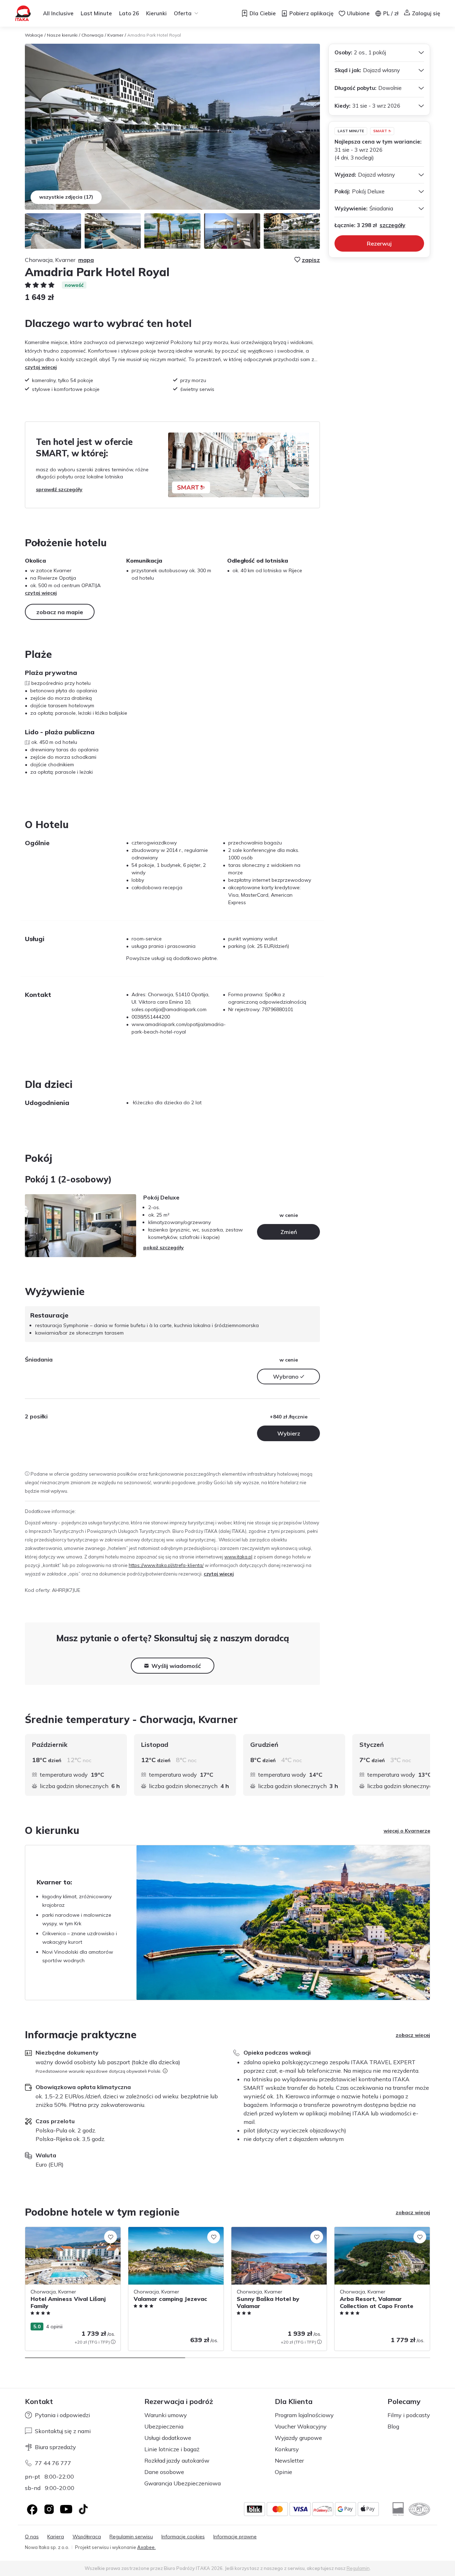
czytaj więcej (41, 367)
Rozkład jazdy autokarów (177, 2460)
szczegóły (392, 225)
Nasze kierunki (62, 35)
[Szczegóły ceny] (113, 2342)
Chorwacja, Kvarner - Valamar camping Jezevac (174, 2234)
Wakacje (34, 35)
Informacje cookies (183, 2537)
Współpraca (87, 2537)
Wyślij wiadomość (176, 1666)
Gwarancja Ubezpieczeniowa (183, 2483)
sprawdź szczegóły (59, 489)
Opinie (283, 2472)
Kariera (56, 2537)
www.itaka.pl (238, 1557)
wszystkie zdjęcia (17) (66, 197)
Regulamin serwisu (131, 2537)
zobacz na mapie (60, 612)
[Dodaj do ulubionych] (111, 2237)
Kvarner (115, 35)
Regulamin (358, 2568)
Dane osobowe (164, 2472)
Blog (393, 2426)
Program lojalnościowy (304, 2415)
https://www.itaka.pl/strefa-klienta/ (166, 1565)
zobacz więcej (413, 2035)
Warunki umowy (166, 2415)
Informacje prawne (235, 2537)
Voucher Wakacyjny (301, 2426)
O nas (32, 2537)
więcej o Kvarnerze (407, 1831)
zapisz (311, 260)
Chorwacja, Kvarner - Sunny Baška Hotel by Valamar (279, 2234)
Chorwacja (92, 35)
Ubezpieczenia (164, 2426)
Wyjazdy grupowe (298, 2438)
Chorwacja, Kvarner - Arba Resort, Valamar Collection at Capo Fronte (375, 2234)
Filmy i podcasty (409, 2415)
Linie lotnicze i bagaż (172, 2449)
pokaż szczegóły (164, 1247)
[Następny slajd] (430, 1765)
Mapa (86, 260)
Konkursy (287, 2449)
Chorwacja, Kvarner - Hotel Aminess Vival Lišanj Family (67, 2234)
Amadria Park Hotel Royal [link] (154, 35)
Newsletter (289, 2460)
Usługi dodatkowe (168, 2438)
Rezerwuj (379, 243)
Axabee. (146, 2547)
